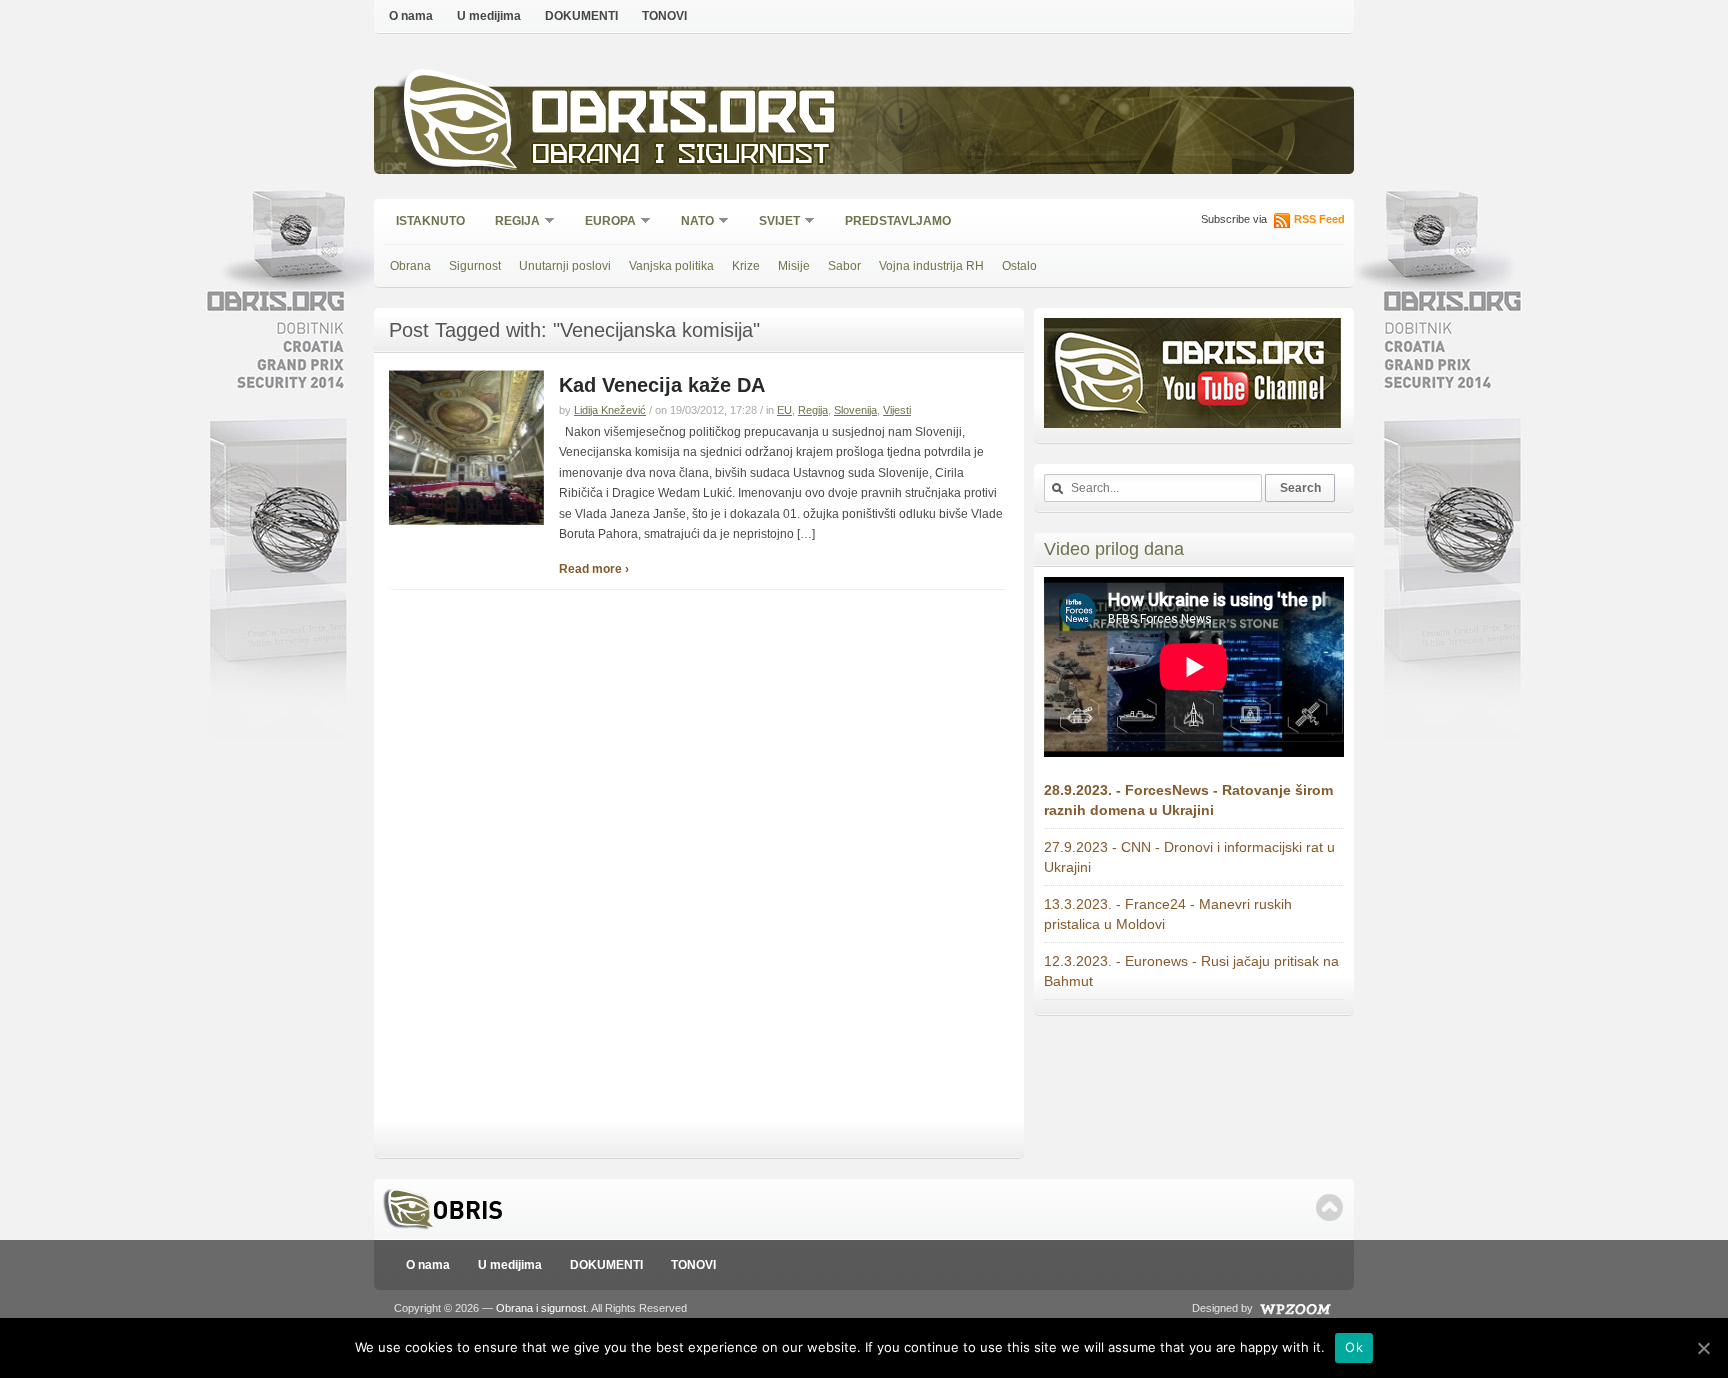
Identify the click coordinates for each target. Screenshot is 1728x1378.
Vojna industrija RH (931, 266)
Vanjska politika (671, 266)
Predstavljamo (898, 221)
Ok (1354, 1347)
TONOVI (664, 16)
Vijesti (897, 410)
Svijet (773, 222)
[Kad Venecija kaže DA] (466, 521)
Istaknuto (430, 221)
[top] (1329, 1207)
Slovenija (855, 410)
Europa (604, 222)
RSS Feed (1319, 219)
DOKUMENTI (581, 16)
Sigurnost (475, 266)
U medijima (489, 16)
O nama (411, 16)
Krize (746, 266)
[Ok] (1703, 1348)
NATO (691, 222)
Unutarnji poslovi (565, 266)
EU (784, 410)
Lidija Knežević (610, 410)
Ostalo (1019, 266)
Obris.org (684, 117)
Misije (794, 266)
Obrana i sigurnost (680, 156)
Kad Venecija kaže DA (662, 385)
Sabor (844, 266)
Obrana (410, 266)
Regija (511, 222)
